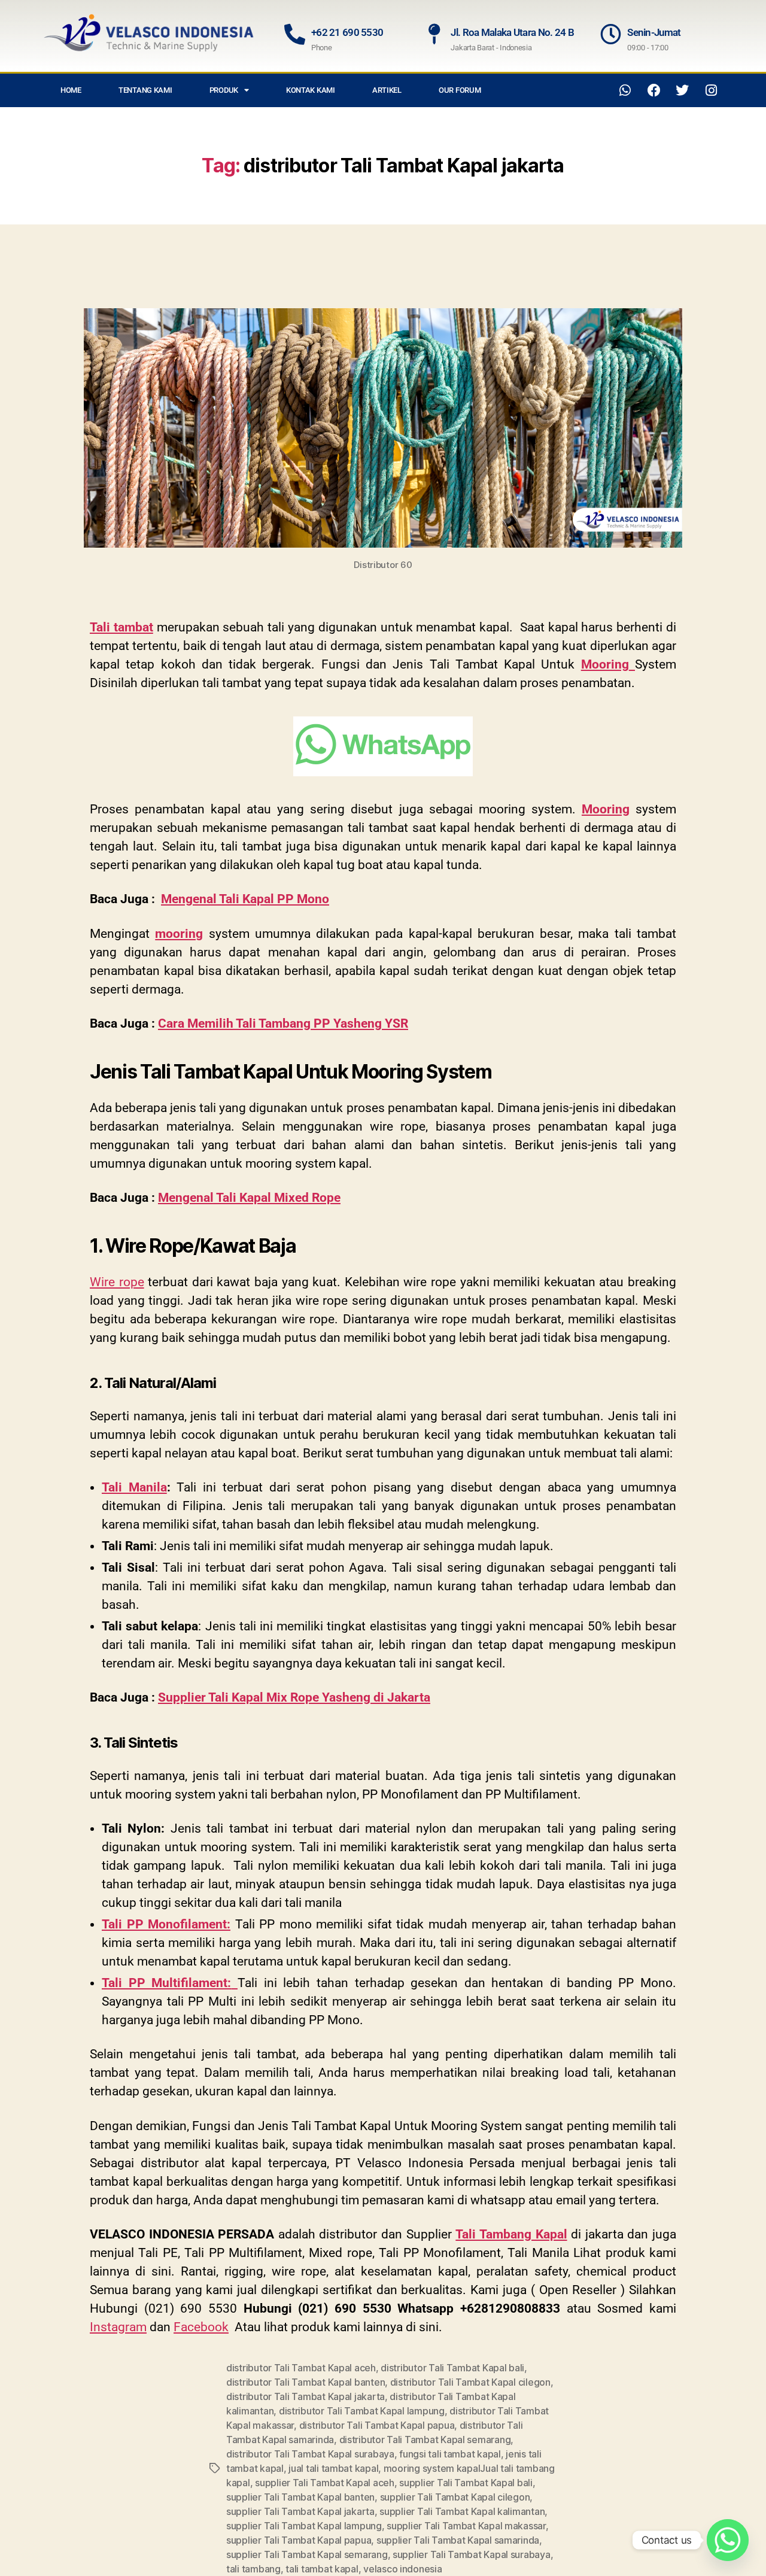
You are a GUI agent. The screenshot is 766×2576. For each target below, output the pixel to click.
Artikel (387, 90)
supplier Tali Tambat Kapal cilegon (455, 2497)
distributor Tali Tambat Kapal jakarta (306, 2396)
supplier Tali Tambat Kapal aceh (325, 2483)
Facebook (201, 2327)
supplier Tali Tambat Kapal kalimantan (462, 2511)
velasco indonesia (402, 2569)
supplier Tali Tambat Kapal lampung (304, 2526)
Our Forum (460, 90)
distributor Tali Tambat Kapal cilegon (470, 2382)
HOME (71, 90)
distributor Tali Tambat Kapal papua (377, 2425)
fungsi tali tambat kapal (450, 2454)
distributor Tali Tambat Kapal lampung (362, 2411)
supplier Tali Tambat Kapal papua (299, 2540)
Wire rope (117, 1282)
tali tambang (253, 2569)
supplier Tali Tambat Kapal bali (466, 2483)
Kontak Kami (311, 90)
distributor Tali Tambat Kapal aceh (301, 2368)
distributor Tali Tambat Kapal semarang (425, 2440)
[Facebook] (654, 90)
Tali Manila (134, 1487)
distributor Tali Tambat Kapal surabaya (310, 2454)
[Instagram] (711, 90)
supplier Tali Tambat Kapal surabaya (472, 2554)
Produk (224, 90)
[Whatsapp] (625, 90)
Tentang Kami (145, 90)
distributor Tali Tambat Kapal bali (452, 2368)
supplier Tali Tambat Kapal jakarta (300, 2511)
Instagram (118, 2327)
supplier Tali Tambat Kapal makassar (466, 2526)
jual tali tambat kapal (333, 2468)
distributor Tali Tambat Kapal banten (306, 2382)
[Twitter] (682, 90)
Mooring (606, 809)
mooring (179, 934)
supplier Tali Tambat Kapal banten (300, 2497)
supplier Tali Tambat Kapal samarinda (458, 2540)
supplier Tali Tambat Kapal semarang (307, 2554)
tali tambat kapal (322, 2569)
